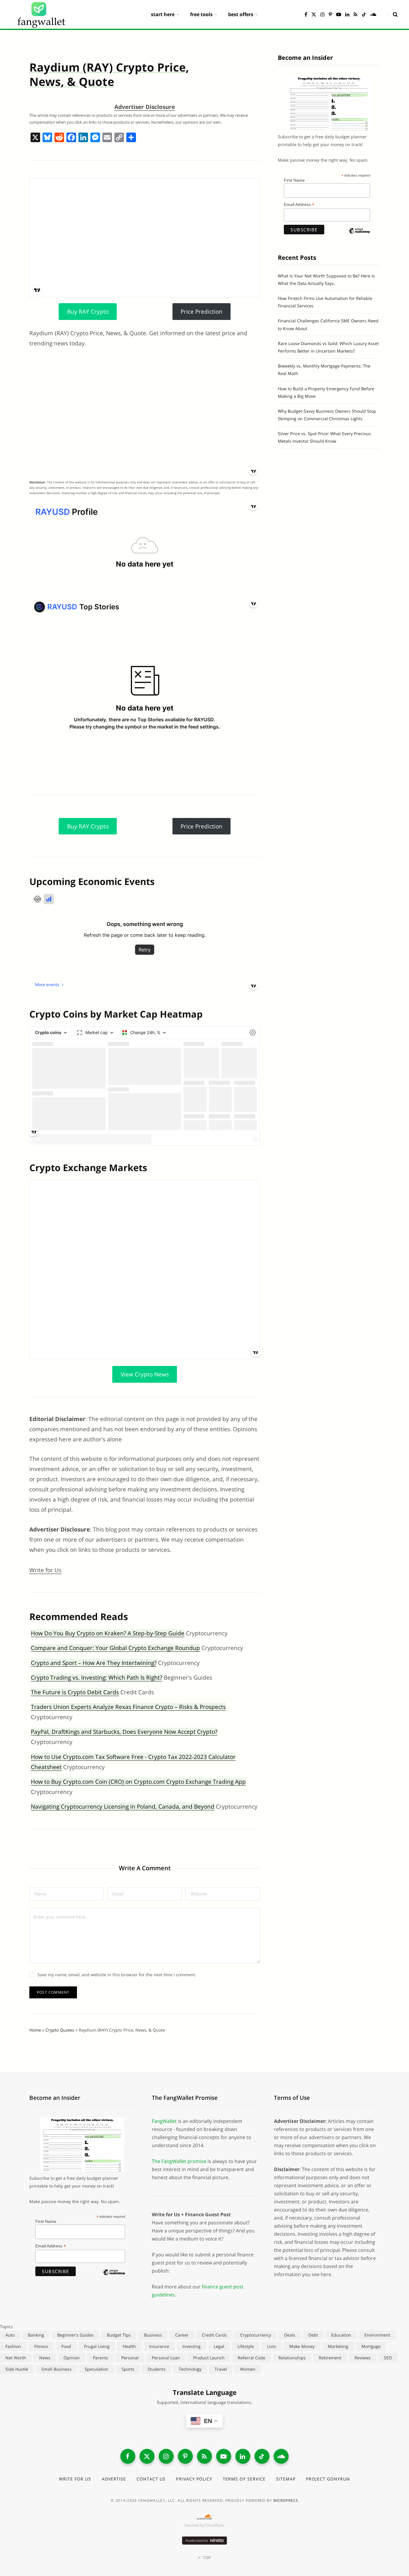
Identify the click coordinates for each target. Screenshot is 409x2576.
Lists (272, 2346)
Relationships (292, 2358)
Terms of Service (244, 2479)
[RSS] (205, 2456)
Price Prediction (202, 312)
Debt (313, 2335)
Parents (100, 2358)
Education (341, 2335)
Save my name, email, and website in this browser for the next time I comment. (117, 1975)
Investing (191, 2346)
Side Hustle (17, 2369)
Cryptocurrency (256, 2335)
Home (35, 2030)
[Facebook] (71, 138)
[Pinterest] (185, 2456)
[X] (35, 138)
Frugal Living (97, 2346)
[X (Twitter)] (147, 2456)
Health (129, 2346)
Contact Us (151, 2479)
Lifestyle (246, 2346)
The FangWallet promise (179, 2161)
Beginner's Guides (75, 2335)
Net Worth (16, 2358)
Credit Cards (214, 2335)
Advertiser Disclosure (145, 107)
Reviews (363, 2358)
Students (157, 2369)
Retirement (330, 2358)
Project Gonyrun (328, 2479)
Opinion (72, 2358)
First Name (294, 180)
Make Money (302, 2346)
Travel (221, 2369)
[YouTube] (224, 2456)
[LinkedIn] (243, 2456)
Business (153, 2335)
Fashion (13, 2346)
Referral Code (252, 2358)
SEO (388, 2358)
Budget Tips (119, 2335)
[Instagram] (166, 2456)
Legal (219, 2346)
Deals (290, 2335)
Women (248, 2369)
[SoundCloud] (281, 2456)
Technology (190, 2369)
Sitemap (286, 2479)
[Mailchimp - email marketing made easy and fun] (359, 236)
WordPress (286, 2500)
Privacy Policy (194, 2479)
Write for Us (45, 1570)
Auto (10, 2335)
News (45, 2358)
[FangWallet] (41, 14)
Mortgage (371, 2346)
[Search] (393, 14)
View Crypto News (145, 1374)
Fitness (41, 2346)
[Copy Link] (119, 138)
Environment (377, 2335)
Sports (128, 2369)
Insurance (159, 2346)
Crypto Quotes (60, 2030)
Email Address (299, 205)
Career (182, 2335)
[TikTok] (262, 2456)
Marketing (338, 2346)
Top (206, 2558)
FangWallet (164, 2121)
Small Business (56, 2369)
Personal (130, 2358)
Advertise (114, 2479)
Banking (36, 2335)
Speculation (97, 2369)
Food (66, 2346)
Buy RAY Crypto (88, 312)
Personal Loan (166, 2358)
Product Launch (209, 2358)
